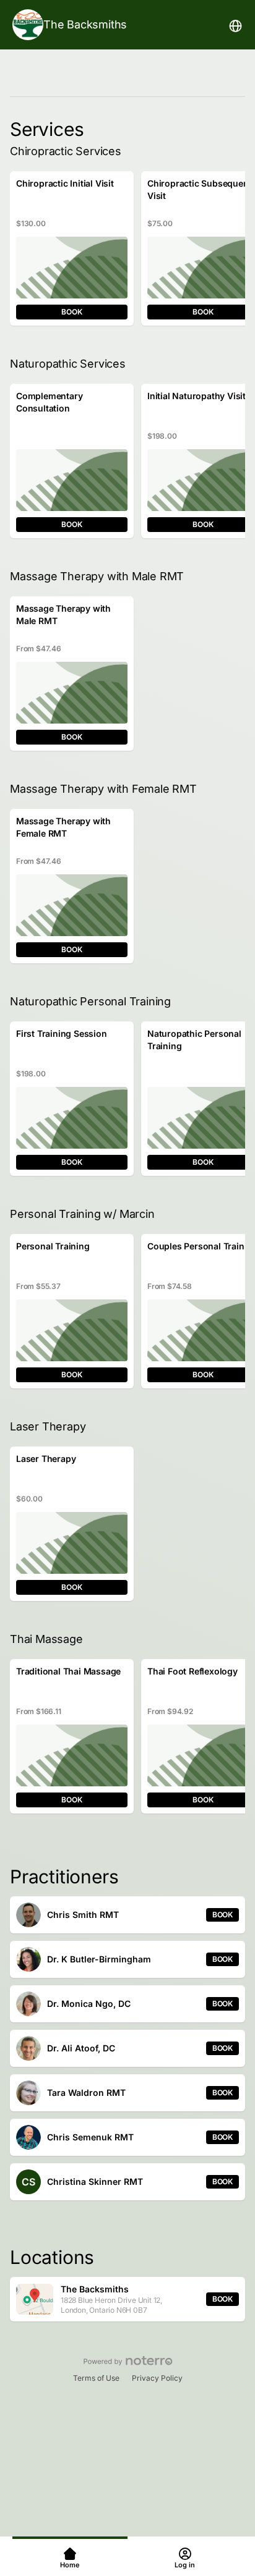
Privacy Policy (157, 2378)
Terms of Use (96, 2378)
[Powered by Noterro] (128, 2361)
